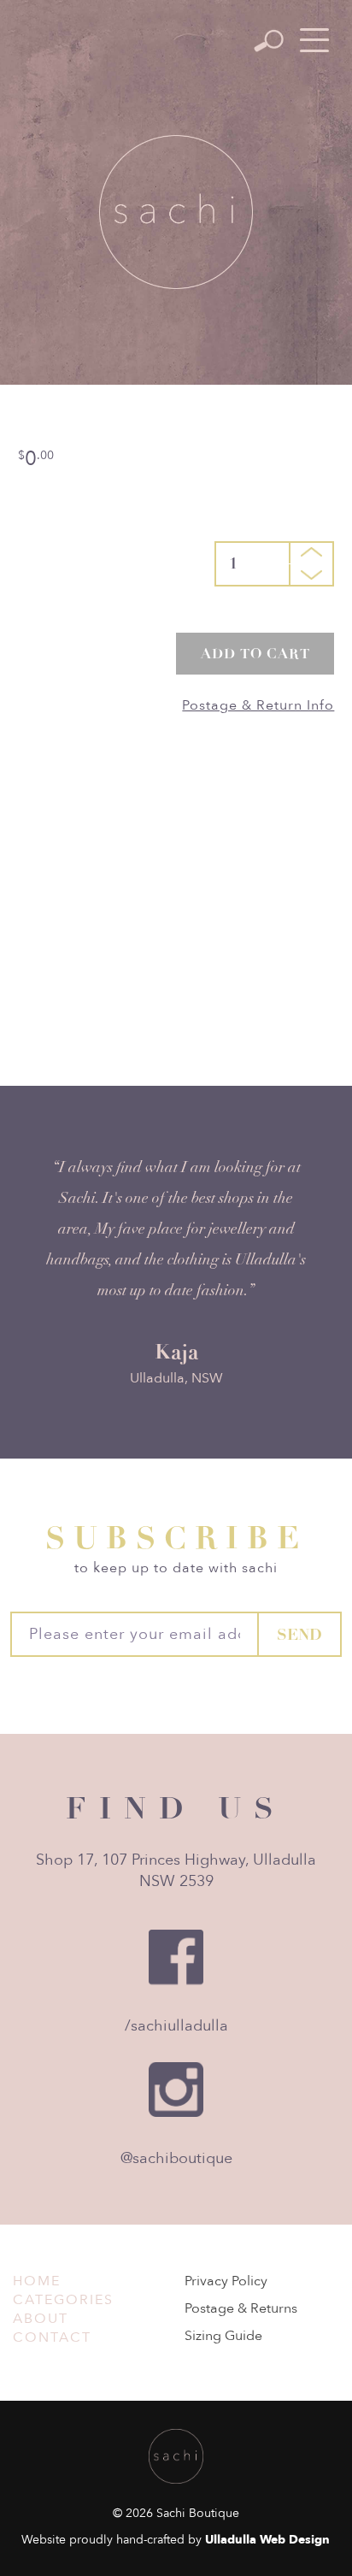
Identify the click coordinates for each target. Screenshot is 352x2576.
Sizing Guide (223, 2336)
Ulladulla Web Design (267, 2540)
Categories (63, 2300)
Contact (52, 2337)
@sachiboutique (176, 2158)
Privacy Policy (226, 2281)
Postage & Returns (241, 2308)
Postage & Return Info (258, 705)
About (41, 2319)
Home (37, 2281)
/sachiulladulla (176, 2026)
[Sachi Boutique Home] (176, 212)
